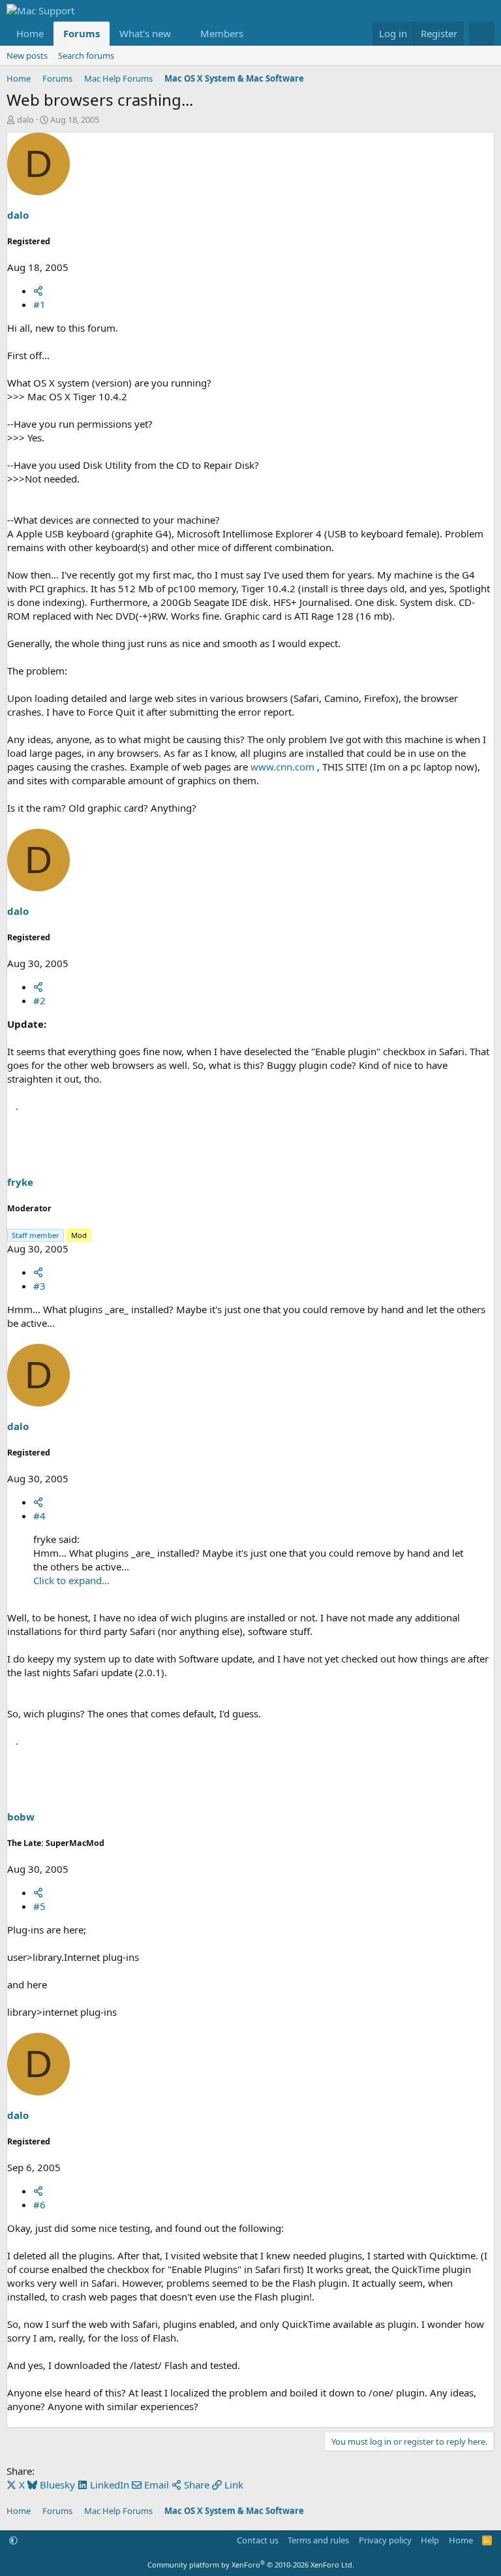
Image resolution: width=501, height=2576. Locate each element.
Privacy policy (385, 2540)
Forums (82, 33)
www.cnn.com (282, 767)
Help (430, 2540)
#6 (39, 2204)
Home (30, 33)
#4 (39, 1516)
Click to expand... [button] (71, 1580)
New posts (27, 56)
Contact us (258, 2540)
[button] (181, 34)
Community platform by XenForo (251, 2565)
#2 (39, 1000)
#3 (39, 1286)
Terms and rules (318, 2540)
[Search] (482, 34)
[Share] (38, 291)
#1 (39, 304)
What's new (145, 33)
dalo (25, 119)
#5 (39, 1906)
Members (222, 33)
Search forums (86, 56)
